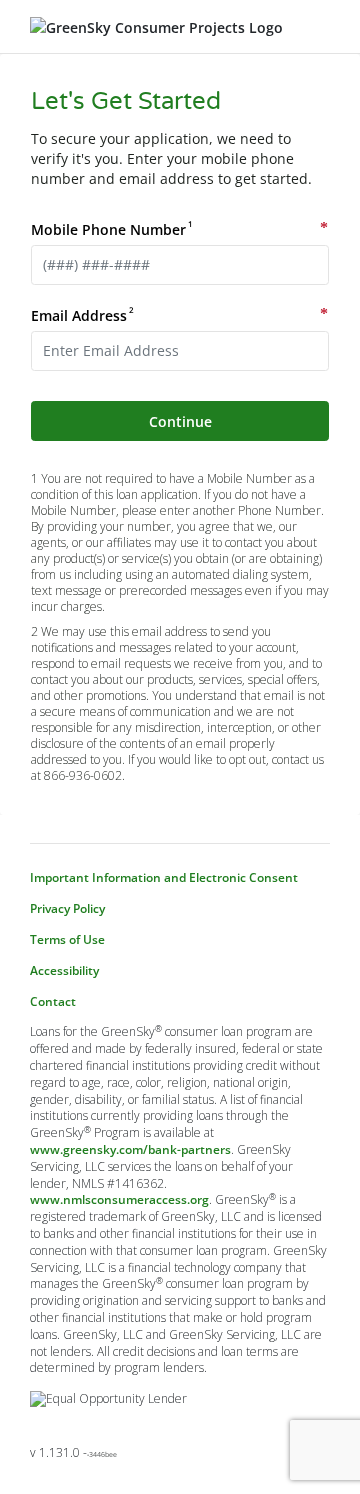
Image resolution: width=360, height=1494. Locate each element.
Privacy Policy (67, 909)
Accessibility (64, 971)
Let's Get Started (126, 101)
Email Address (81, 315)
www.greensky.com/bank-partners (130, 1149)
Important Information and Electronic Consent (164, 878)
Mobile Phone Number (111, 229)
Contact (53, 1002)
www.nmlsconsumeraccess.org (119, 1199)
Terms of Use (67, 940)
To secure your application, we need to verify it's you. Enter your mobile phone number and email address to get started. (171, 158)
